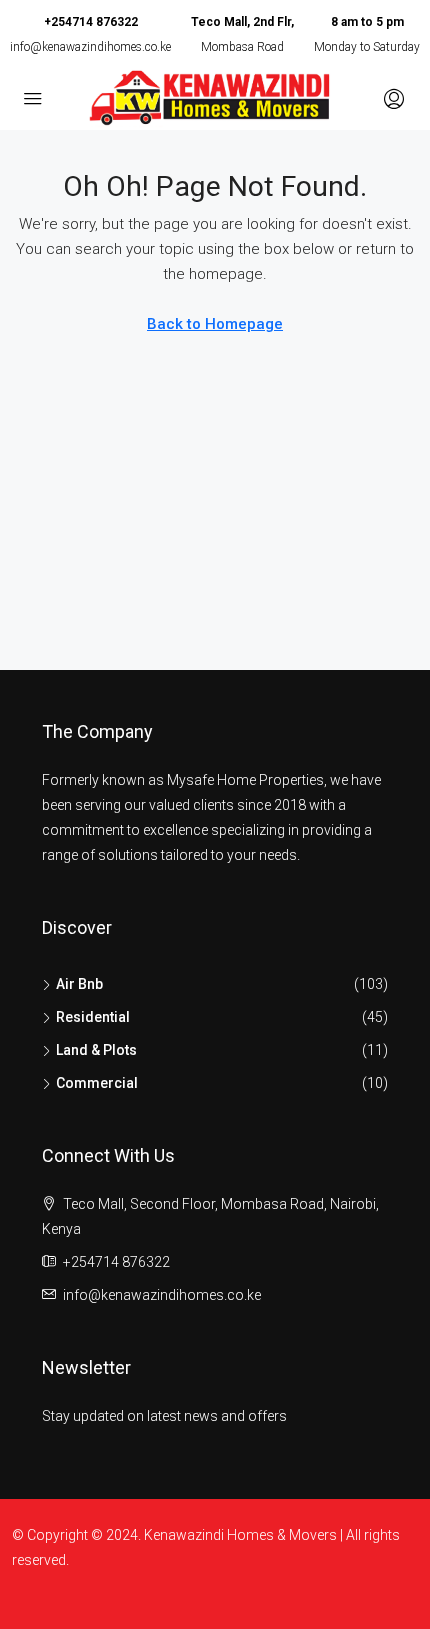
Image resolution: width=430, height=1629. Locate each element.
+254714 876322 (91, 22)
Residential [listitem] (93, 1017)
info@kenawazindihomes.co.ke (90, 47)
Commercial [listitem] (97, 1083)
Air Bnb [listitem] (79, 984)
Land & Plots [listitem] (96, 1050)
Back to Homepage (215, 324)
